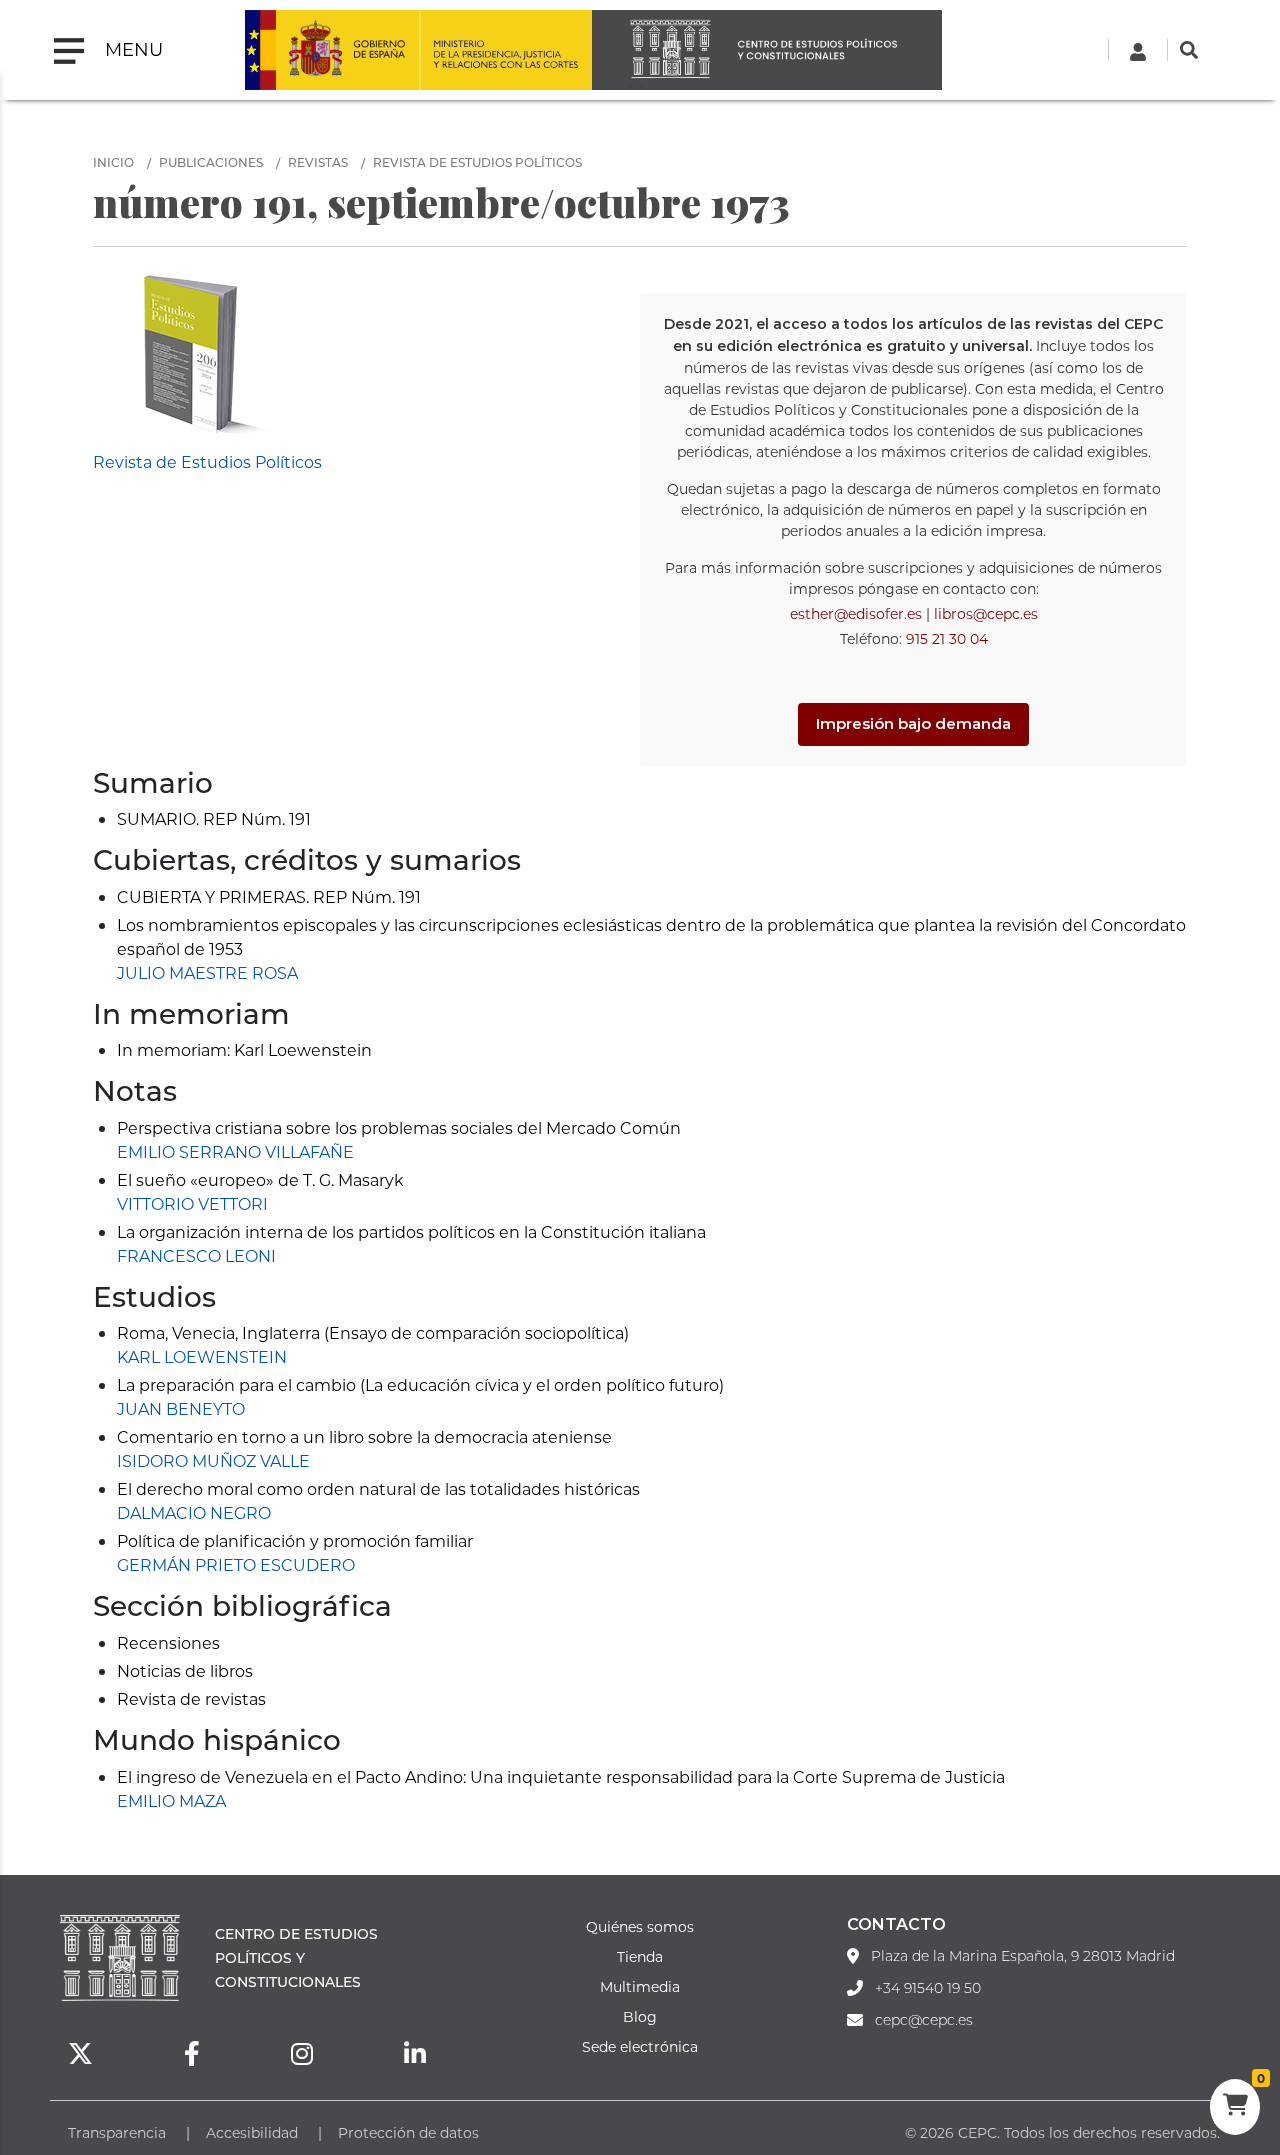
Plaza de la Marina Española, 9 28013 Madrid (1023, 1956)
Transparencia (117, 2132)
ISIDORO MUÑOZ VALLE (213, 1460)
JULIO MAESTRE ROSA (207, 972)
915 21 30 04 (947, 638)
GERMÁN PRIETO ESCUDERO (236, 1564)
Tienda (640, 1956)
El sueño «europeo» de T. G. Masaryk (260, 1179)
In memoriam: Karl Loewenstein (244, 1049)
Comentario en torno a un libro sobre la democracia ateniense (364, 1436)
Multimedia (640, 1986)
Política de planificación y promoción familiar (295, 1540)
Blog (640, 2016)
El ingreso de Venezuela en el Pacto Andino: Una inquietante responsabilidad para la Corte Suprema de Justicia (561, 1776)
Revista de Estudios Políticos (477, 162)
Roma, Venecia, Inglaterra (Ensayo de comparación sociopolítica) (373, 1332)
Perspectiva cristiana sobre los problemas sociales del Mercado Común (399, 1127)
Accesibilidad (252, 2132)
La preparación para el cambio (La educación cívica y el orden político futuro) (420, 1384)
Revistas (318, 162)
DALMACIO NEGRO (194, 1512)
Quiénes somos (640, 1926)
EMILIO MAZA (171, 1800)
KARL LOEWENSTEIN (202, 1356)
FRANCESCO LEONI (196, 1255)
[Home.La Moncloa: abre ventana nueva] (332, 50)
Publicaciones (211, 162)
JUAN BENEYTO (181, 1408)
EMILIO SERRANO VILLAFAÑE (235, 1151)
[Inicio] (767, 50)
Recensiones (168, 1642)
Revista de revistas (191, 1698)
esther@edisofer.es (856, 613)
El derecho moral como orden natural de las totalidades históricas (378, 1488)
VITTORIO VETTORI (192, 1203)
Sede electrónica (640, 2046)
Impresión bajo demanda (913, 723)
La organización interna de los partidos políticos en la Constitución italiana (411, 1231)
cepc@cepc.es (924, 2020)
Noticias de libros (185, 1670)
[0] (1235, 2107)
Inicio (113, 162)
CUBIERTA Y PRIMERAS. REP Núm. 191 (269, 896)
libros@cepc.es (986, 613)
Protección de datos (408, 2132)
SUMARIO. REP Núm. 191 (214, 818)
